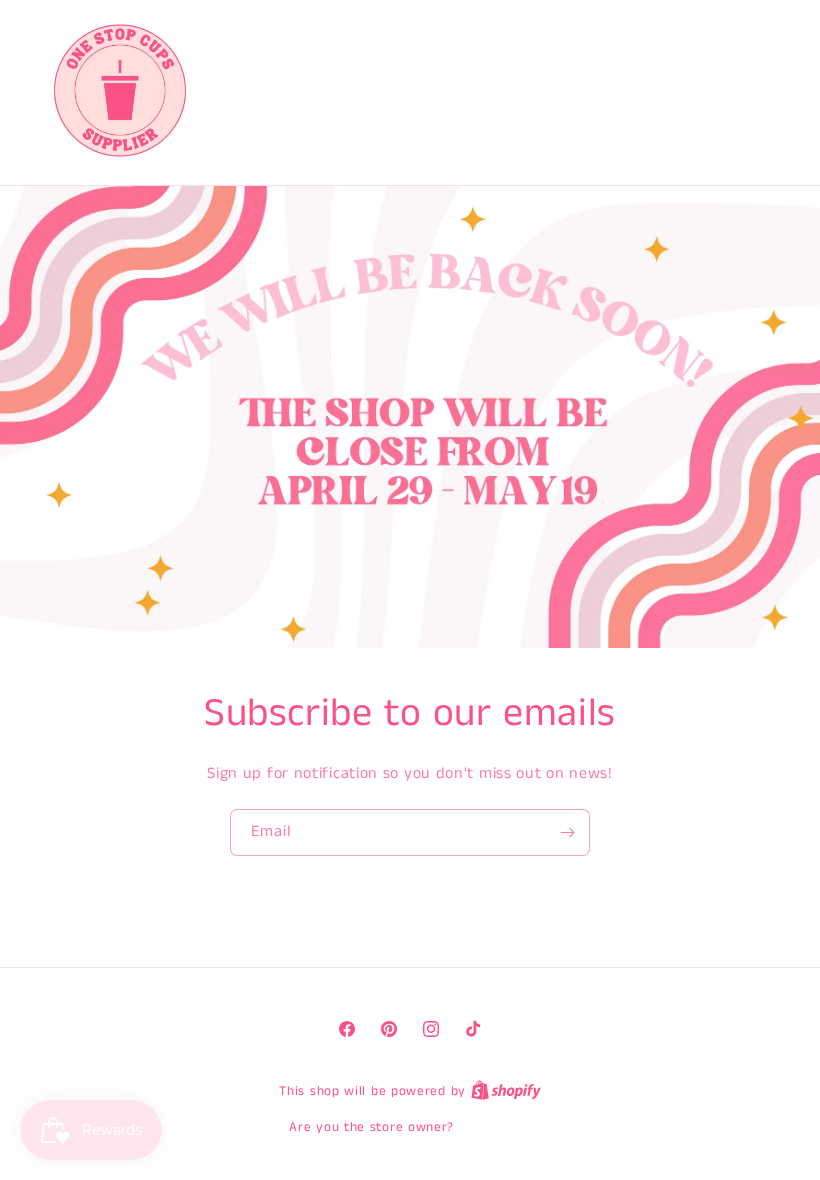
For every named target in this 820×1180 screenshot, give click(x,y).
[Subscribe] (567, 832)
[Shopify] (506, 1091)
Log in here (495, 1127)
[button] (685, 89)
